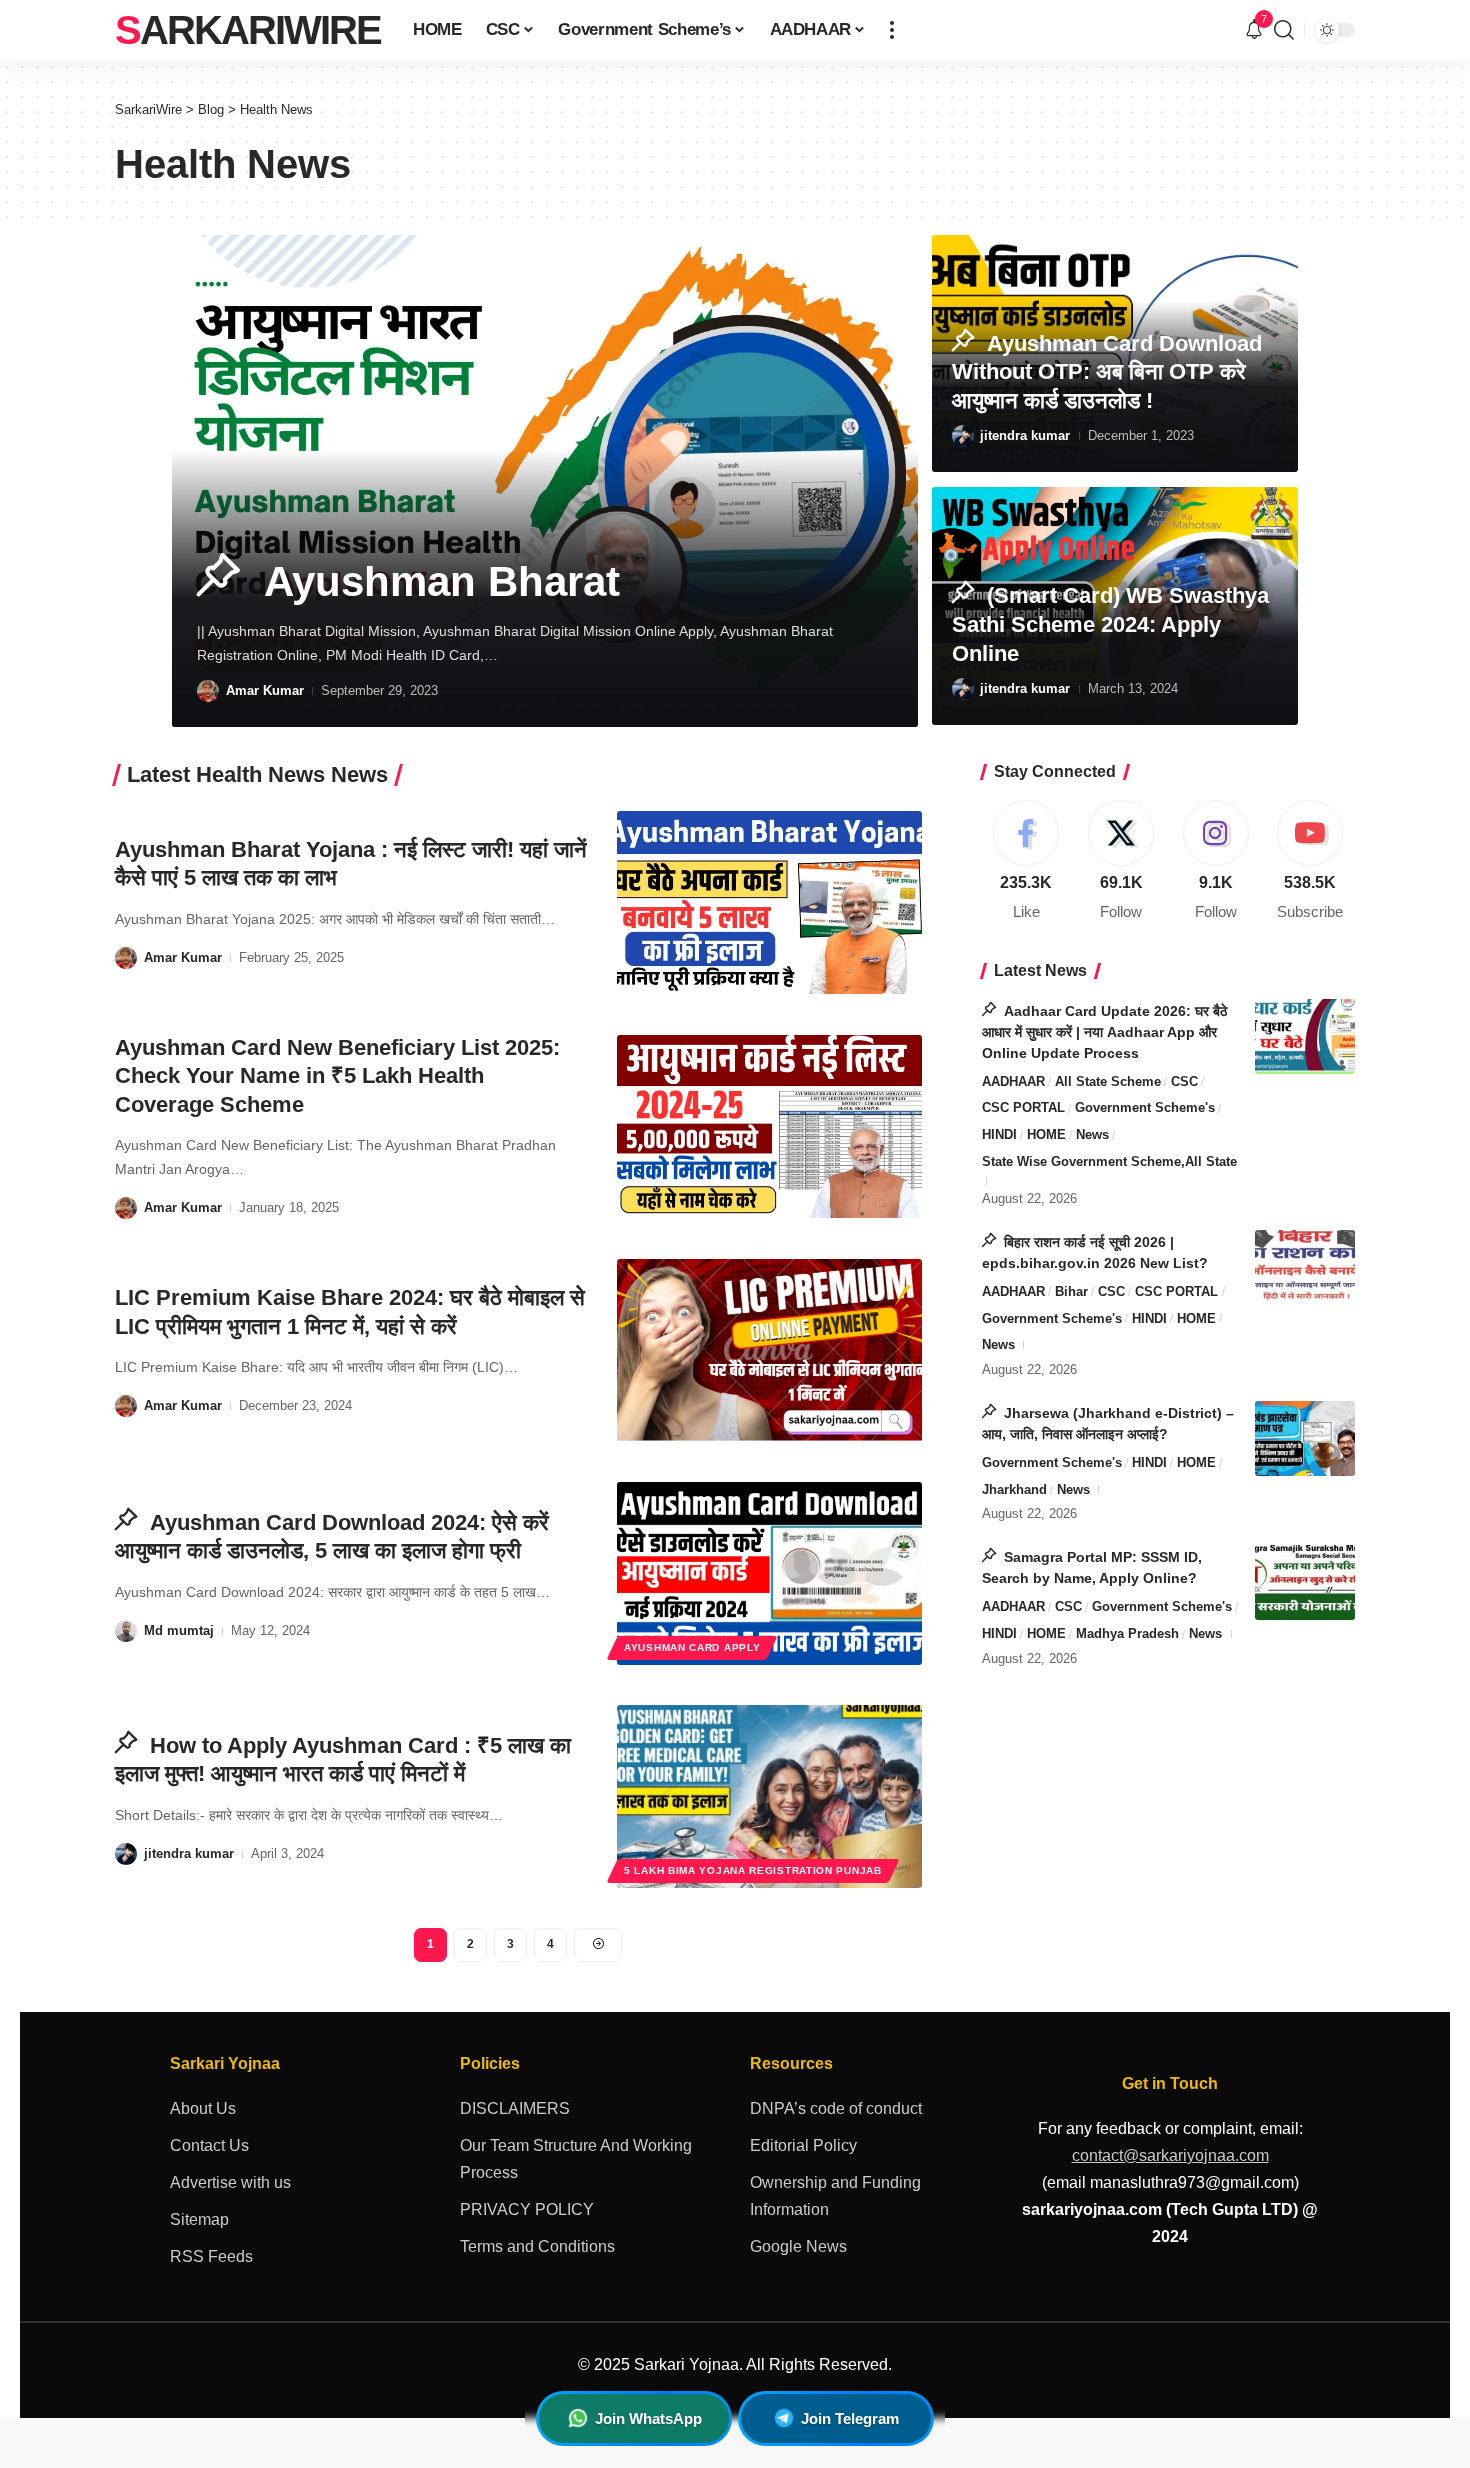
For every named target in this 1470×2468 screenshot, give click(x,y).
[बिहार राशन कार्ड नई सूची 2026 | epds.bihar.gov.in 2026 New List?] (1305, 1267)
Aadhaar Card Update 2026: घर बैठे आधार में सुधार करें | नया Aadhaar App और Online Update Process (1104, 1032)
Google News (798, 2246)
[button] (892, 30)
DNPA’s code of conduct (836, 2108)
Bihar (1071, 1291)
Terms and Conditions (537, 2246)
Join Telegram (850, 2418)
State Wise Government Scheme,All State (1109, 1161)
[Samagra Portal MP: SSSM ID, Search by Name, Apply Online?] (1305, 1582)
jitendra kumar (1025, 435)
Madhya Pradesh (1127, 1633)
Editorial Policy (803, 2145)
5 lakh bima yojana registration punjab (753, 1870)
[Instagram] (1216, 861)
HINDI (999, 1134)
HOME (1046, 1134)
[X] (1121, 861)
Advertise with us (230, 2182)
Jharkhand (1014, 1489)
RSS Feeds (211, 2256)
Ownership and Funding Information (835, 2196)
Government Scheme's (1145, 1107)
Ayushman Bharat (436, 581)
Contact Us (209, 2145)
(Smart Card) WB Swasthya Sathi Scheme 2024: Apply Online (1110, 624)
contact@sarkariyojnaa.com (1170, 2155)
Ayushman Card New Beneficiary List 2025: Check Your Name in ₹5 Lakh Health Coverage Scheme (337, 1076)
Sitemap (199, 2219)
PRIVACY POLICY (527, 2209)
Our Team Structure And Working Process (576, 2159)
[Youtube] (1310, 861)
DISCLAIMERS (515, 2108)
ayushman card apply (692, 1647)
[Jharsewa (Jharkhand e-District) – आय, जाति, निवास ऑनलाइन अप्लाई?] (1305, 1438)
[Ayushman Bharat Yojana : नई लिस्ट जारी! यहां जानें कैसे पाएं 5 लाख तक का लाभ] (769, 902)
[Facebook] (1027, 861)
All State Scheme (1108, 1081)
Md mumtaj (179, 1630)
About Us (203, 2108)
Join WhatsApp (648, 2418)
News (1092, 1134)
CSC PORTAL (1023, 1107)
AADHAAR (1013, 1081)
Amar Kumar (265, 690)
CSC (1184, 1081)
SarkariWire (248, 30)
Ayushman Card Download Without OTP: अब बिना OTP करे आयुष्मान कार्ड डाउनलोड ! (1107, 372)
